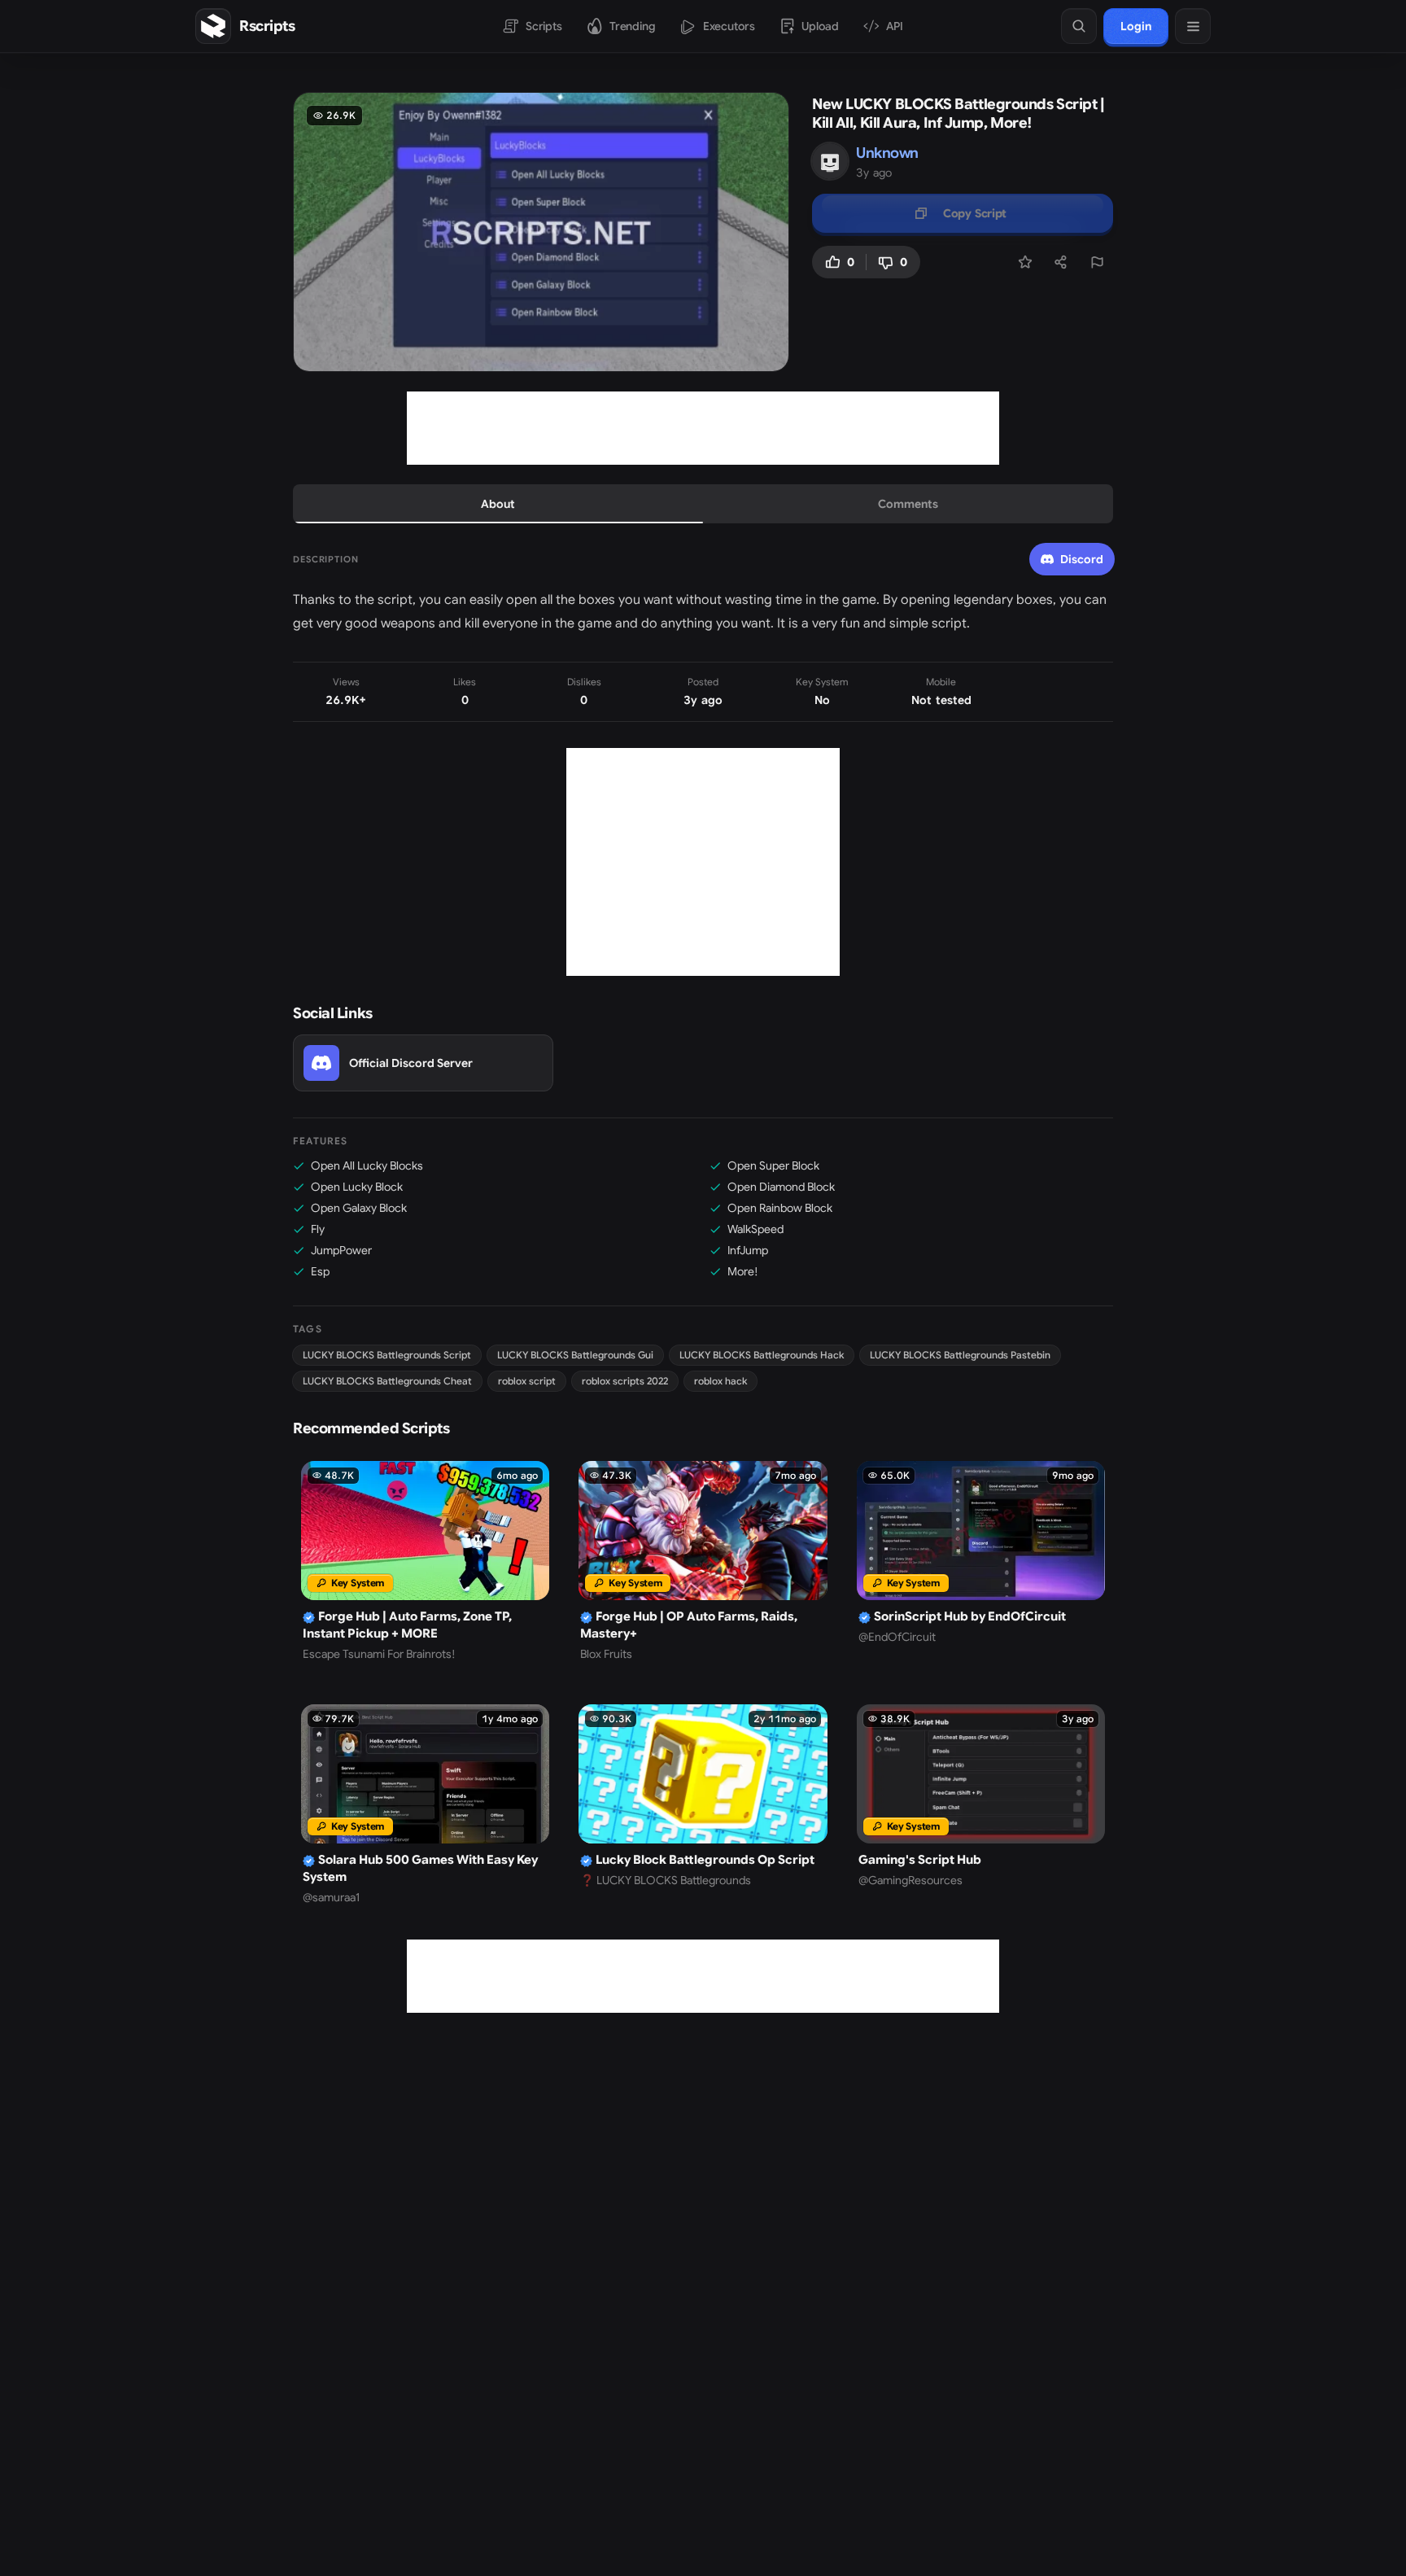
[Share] (1061, 262)
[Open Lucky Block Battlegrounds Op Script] (703, 1805)
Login (1136, 26)
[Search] (1079, 26)
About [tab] (498, 504)
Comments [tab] (908, 504)
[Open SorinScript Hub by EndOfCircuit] (981, 1561)
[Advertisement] (703, 428)
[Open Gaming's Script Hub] (981, 1805)
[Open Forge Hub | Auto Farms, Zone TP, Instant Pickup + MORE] (425, 1561)
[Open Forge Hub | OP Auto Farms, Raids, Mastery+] (703, 1561)
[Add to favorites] (1025, 262)
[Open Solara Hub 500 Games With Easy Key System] (425, 1805)
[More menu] (1193, 26)
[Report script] (1097, 262)
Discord (1082, 559)
